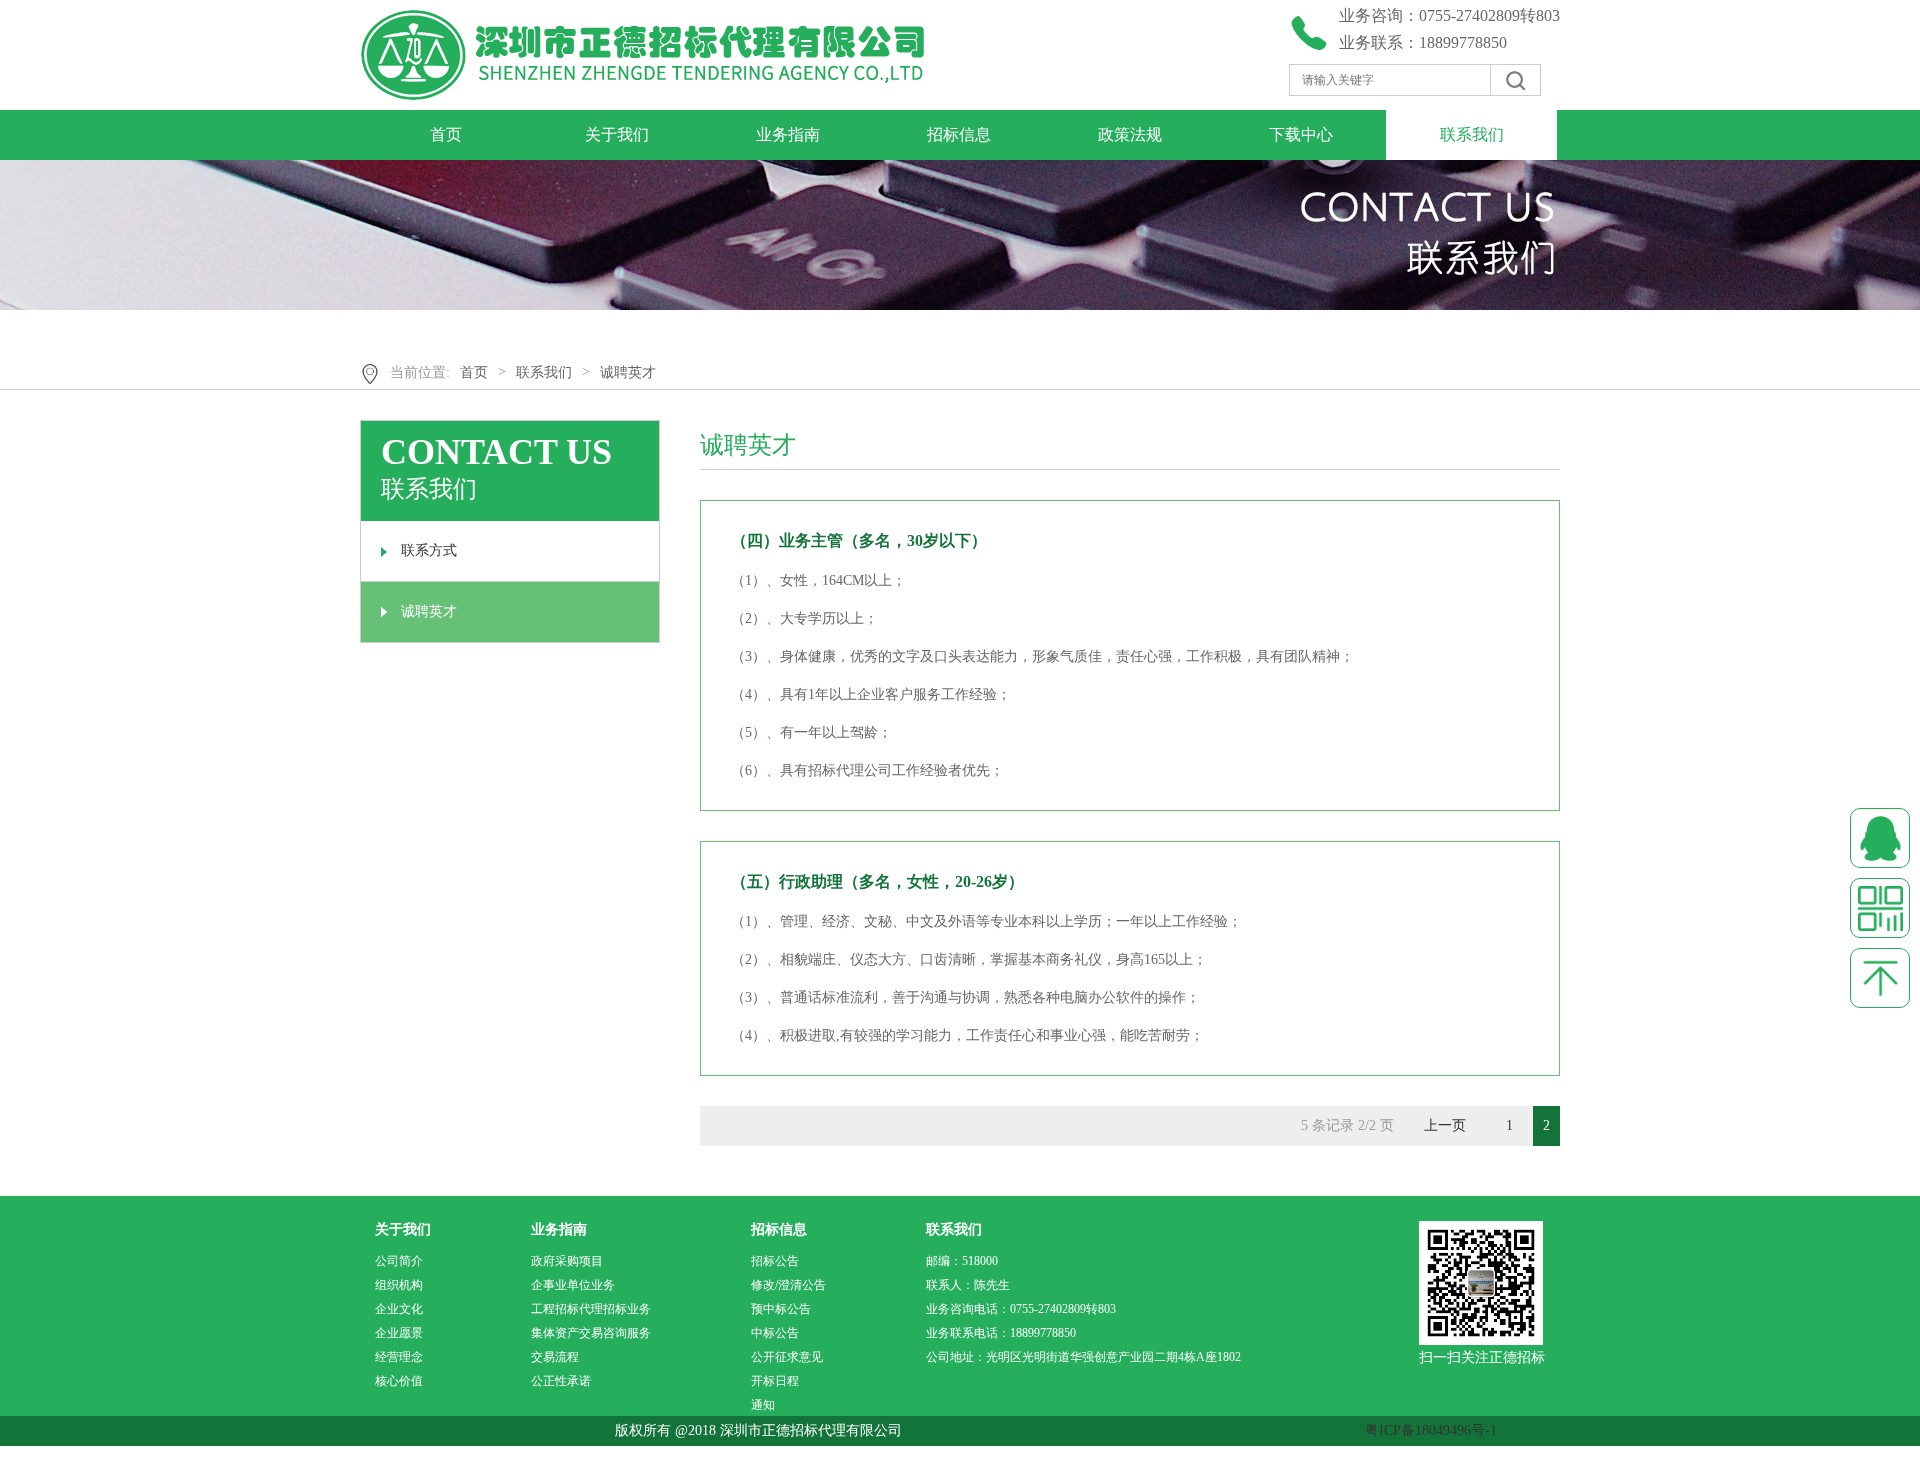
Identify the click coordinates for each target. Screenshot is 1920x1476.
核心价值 (399, 1381)
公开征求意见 (787, 1357)
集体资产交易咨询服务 (591, 1333)
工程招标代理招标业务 (591, 1309)
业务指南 (788, 134)
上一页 (1445, 1125)
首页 (446, 134)
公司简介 (399, 1261)
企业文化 (399, 1309)
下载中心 (1301, 134)
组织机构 (399, 1285)
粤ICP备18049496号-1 (1431, 1430)
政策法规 (1130, 134)
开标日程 (775, 1381)
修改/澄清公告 (788, 1285)
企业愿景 (399, 1333)
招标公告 (775, 1261)
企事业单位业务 (573, 1285)
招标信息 (959, 134)
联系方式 (429, 550)
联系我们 (1472, 134)
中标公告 (775, 1333)
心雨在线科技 (123, 1460)
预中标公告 (781, 1309)
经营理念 (399, 1357)
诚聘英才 (628, 372)
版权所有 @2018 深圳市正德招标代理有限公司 (778, 1430)
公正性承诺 (561, 1381)
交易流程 (555, 1357)
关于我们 (617, 134)
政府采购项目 (567, 1261)
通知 (763, 1405)
